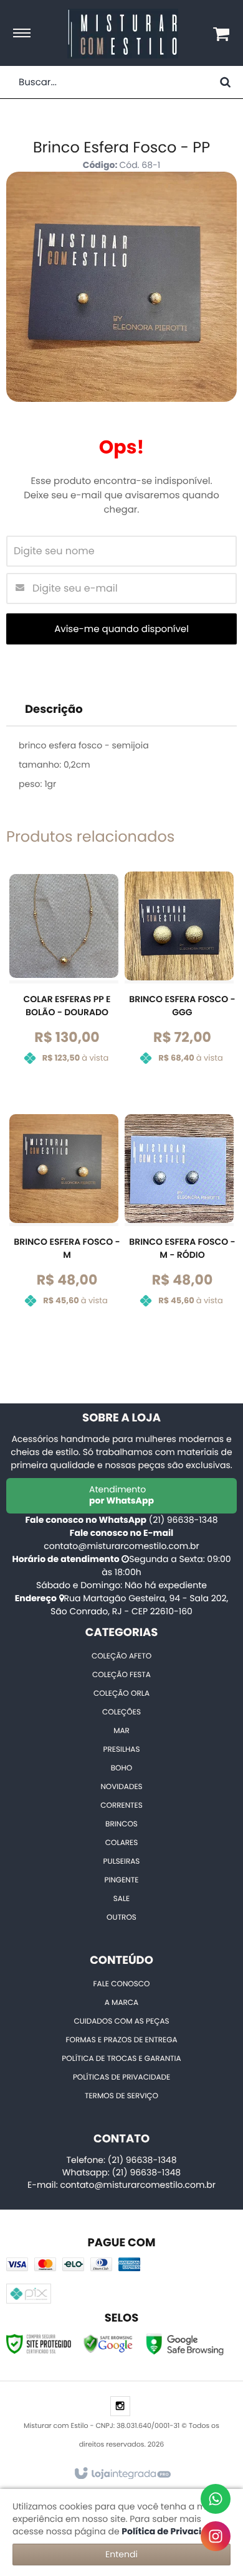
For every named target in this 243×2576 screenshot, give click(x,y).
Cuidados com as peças (121, 2021)
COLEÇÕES (121, 1712)
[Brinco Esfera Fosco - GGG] (179, 977)
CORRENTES (121, 1806)
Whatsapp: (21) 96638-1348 (121, 2172)
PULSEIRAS (122, 1862)
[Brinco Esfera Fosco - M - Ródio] (179, 1220)
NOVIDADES (121, 1787)
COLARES (121, 1843)
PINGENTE (122, 1880)
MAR (121, 1731)
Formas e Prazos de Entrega (121, 2040)
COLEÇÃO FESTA (121, 1675)
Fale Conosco (122, 1984)
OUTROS (121, 1918)
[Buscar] (225, 82)
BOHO (122, 1768)
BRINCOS (121, 1824)
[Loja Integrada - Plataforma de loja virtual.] (122, 2474)
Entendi (121, 2554)
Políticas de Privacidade (121, 2077)
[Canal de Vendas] (216, 2499)
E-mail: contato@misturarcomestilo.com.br (121, 2185)
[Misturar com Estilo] (123, 34)
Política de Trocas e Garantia (121, 2059)
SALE (121, 1899)
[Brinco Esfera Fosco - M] (64, 1220)
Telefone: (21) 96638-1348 (121, 2160)
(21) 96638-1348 (183, 1520)
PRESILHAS (121, 1750)
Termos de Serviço (121, 2096)
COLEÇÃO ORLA (121, 1694)
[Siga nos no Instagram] (120, 2407)
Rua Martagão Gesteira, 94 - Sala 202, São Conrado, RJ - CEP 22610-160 (139, 1605)
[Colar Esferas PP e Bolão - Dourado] (64, 977)
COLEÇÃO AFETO (121, 1656)
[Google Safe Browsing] (108, 2343)
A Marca (121, 2003)
